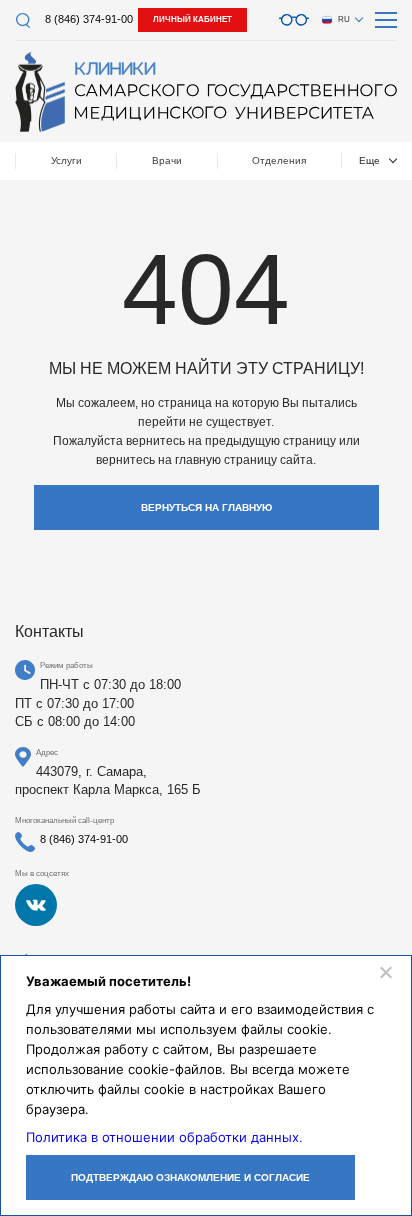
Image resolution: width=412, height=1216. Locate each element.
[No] (385, 972)
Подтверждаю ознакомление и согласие (190, 1177)
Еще (369, 160)
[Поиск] (22, 20)
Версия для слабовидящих (294, 20)
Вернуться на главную (206, 507)
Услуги (66, 160)
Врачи (167, 160)
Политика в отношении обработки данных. (164, 1137)
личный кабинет (192, 19)
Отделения (279, 160)
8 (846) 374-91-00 (89, 19)
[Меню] (386, 20)
